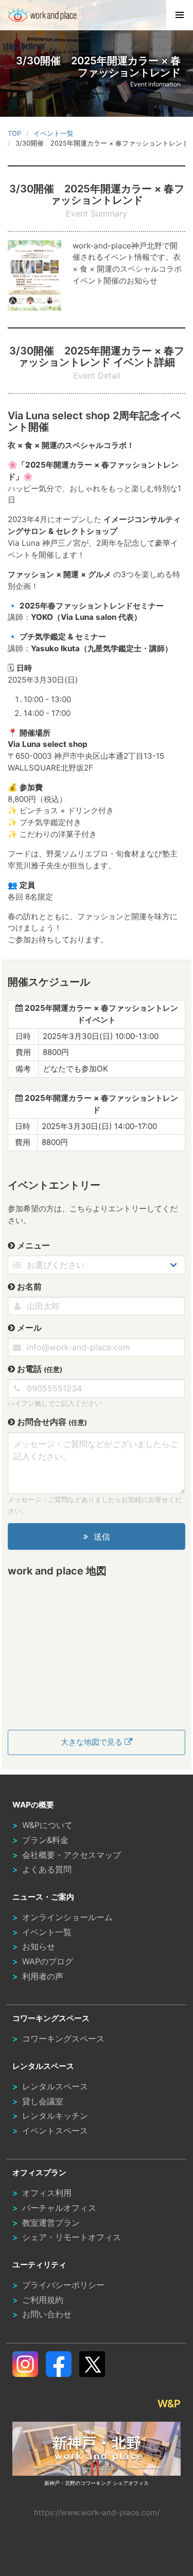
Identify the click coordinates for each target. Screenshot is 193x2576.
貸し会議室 (43, 2101)
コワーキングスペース (63, 2038)
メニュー (32, 1245)
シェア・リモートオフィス (72, 2237)
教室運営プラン (51, 2223)
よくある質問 (47, 1869)
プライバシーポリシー (63, 2285)
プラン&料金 (45, 1840)
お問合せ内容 (51, 1422)
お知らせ (39, 1946)
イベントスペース (55, 2131)
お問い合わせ (47, 2314)
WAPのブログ (48, 1961)
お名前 (28, 1286)
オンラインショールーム (67, 1917)
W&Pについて (47, 1825)
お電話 (39, 1369)
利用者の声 (43, 1976)
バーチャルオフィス (59, 2208)
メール (28, 1328)
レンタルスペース (55, 2086)
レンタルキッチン (55, 2116)
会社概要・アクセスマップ (72, 1855)
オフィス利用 (47, 2193)
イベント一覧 (47, 1932)
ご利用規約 (43, 2300)
